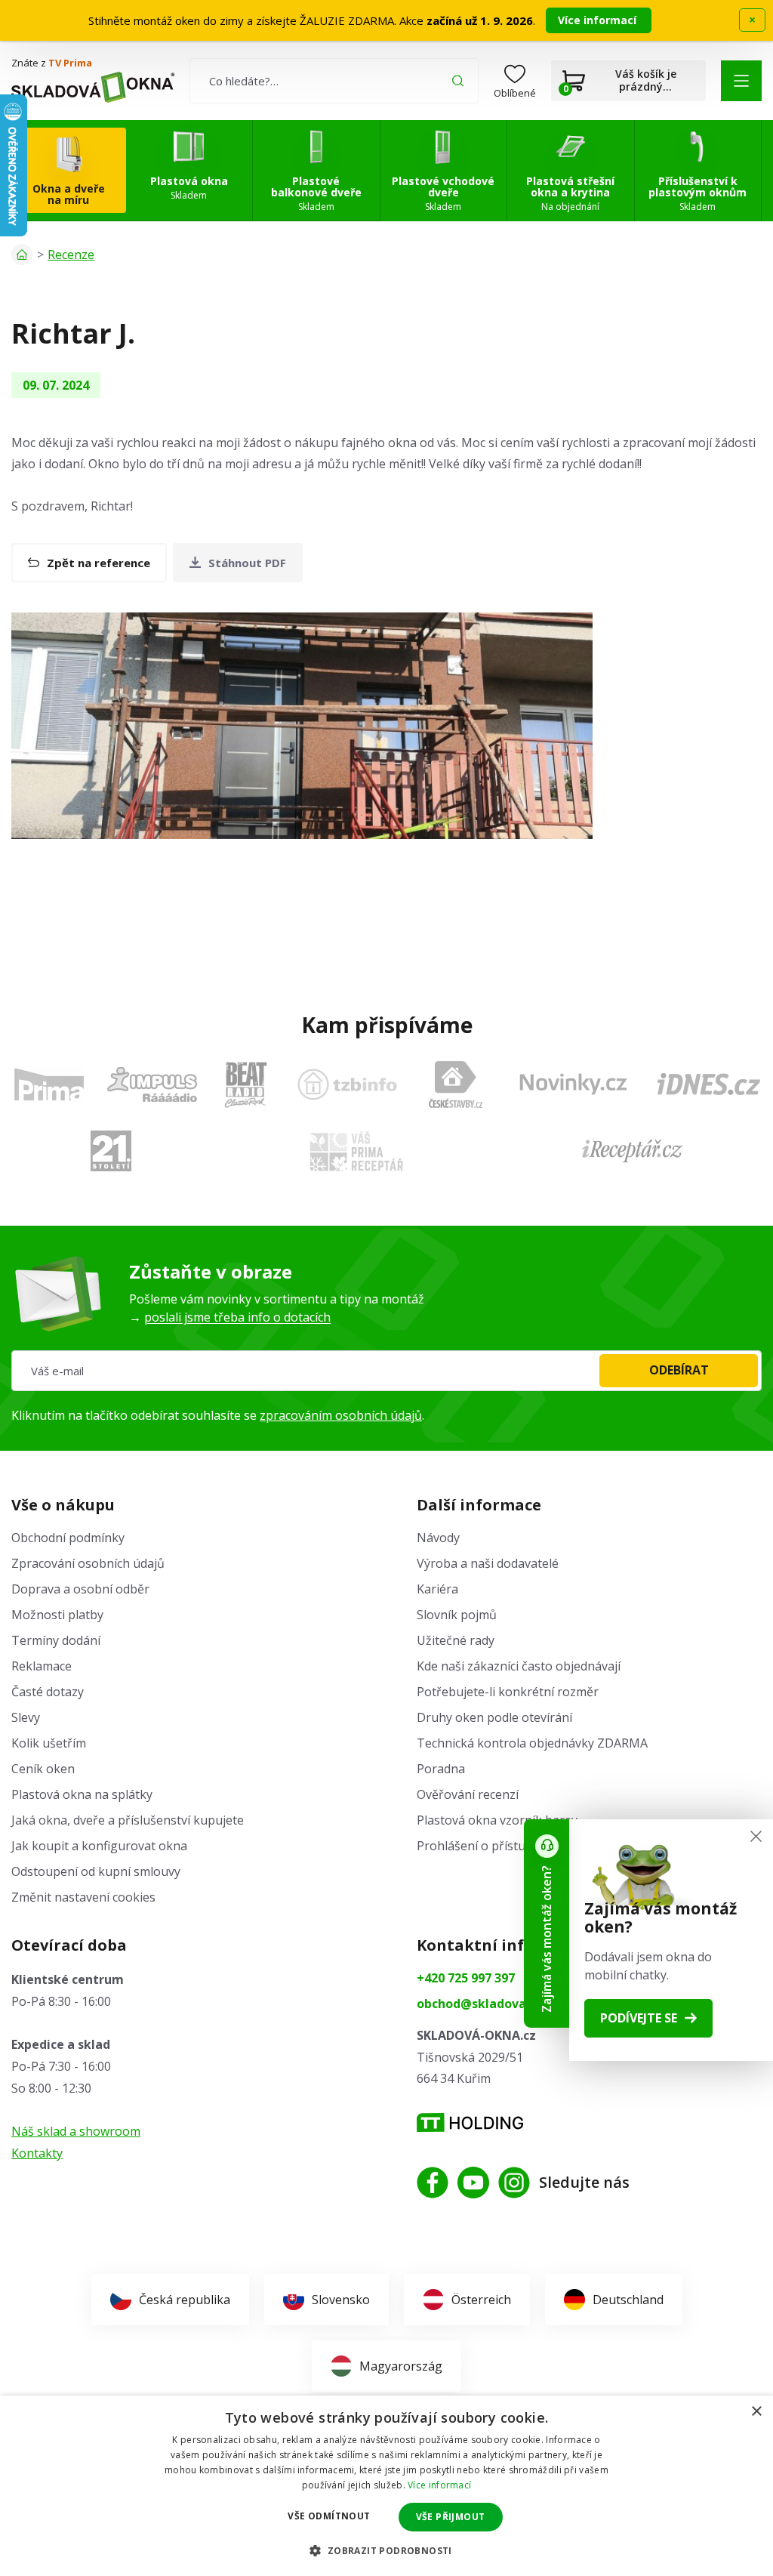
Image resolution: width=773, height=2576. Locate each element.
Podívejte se (639, 2018)
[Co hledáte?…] (334, 81)
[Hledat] (458, 80)
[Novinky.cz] (573, 1084)
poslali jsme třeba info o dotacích (237, 1317)
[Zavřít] (756, 1836)
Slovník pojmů (457, 1615)
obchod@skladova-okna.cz (497, 2004)
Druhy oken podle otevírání (494, 1717)
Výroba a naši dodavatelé (488, 1563)
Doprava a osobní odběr (80, 1589)
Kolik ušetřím (49, 1743)
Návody (438, 1538)
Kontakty (37, 2153)
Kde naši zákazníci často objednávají (519, 1666)
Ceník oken (43, 1769)
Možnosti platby (57, 1615)
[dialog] (386, 2486)
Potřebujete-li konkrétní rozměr (508, 1692)
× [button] (756, 2412)
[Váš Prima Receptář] (356, 1151)
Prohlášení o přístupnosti (489, 1846)
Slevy (26, 1717)
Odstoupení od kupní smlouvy (96, 1871)
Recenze (71, 255)
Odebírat (679, 1370)
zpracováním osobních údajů (341, 1415)
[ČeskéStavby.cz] (456, 1084)
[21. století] (111, 1151)
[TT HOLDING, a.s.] (470, 2123)
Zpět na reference (99, 563)
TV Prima (70, 63)
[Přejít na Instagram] (514, 2183)
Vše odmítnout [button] (329, 2516)
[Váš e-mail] (386, 1371)
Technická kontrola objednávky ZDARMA (532, 1743)
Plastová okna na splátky (82, 1794)
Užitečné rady (456, 1640)
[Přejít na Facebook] (433, 2183)
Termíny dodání (56, 1640)
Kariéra (437, 1589)
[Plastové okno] (302, 726)
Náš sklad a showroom (76, 2131)
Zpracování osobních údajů (88, 1563)
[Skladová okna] (93, 87)
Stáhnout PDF (247, 563)
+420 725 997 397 (466, 1978)
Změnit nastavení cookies (83, 1897)
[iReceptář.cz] (632, 1151)
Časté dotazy (48, 1692)
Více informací (599, 20)
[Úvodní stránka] (22, 255)
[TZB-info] (347, 1084)
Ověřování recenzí (468, 1794)
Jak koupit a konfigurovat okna (99, 1846)
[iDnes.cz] (709, 1084)
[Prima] (49, 1084)
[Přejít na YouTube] (473, 2183)
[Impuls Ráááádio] (152, 1084)
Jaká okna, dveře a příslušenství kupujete (128, 1820)
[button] (741, 81)
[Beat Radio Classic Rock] (245, 1084)
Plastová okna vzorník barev (497, 1820)
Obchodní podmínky (68, 1538)
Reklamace (42, 1666)
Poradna (441, 1769)
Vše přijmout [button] (451, 2517)
